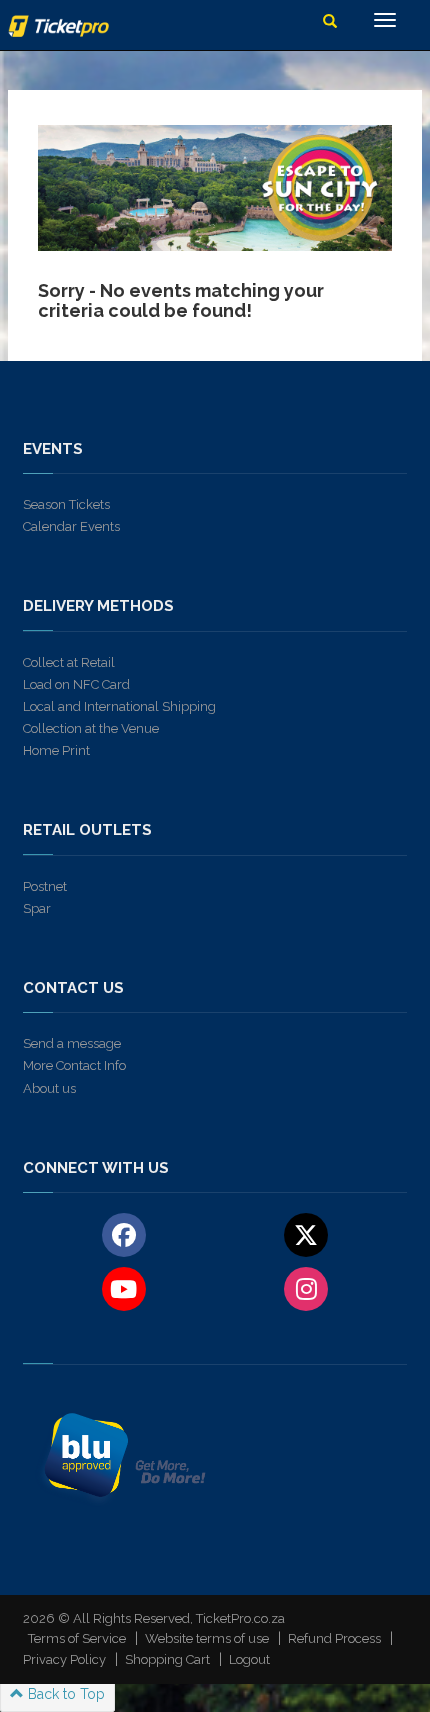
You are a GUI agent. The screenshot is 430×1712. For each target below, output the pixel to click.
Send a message (72, 1043)
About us (49, 1088)
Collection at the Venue (91, 728)
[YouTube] (123, 1288)
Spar (37, 908)
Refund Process (334, 1638)
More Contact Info (74, 1065)
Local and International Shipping (119, 706)
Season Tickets (66, 504)
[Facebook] (123, 1234)
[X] (306, 1234)
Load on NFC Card (76, 684)
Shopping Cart (167, 1659)
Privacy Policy (64, 1659)
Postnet (45, 886)
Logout (249, 1659)
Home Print (56, 750)
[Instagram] (306, 1288)
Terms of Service (77, 1638)
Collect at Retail (69, 662)
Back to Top (64, 1694)
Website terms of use (207, 1638)
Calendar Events (71, 526)
